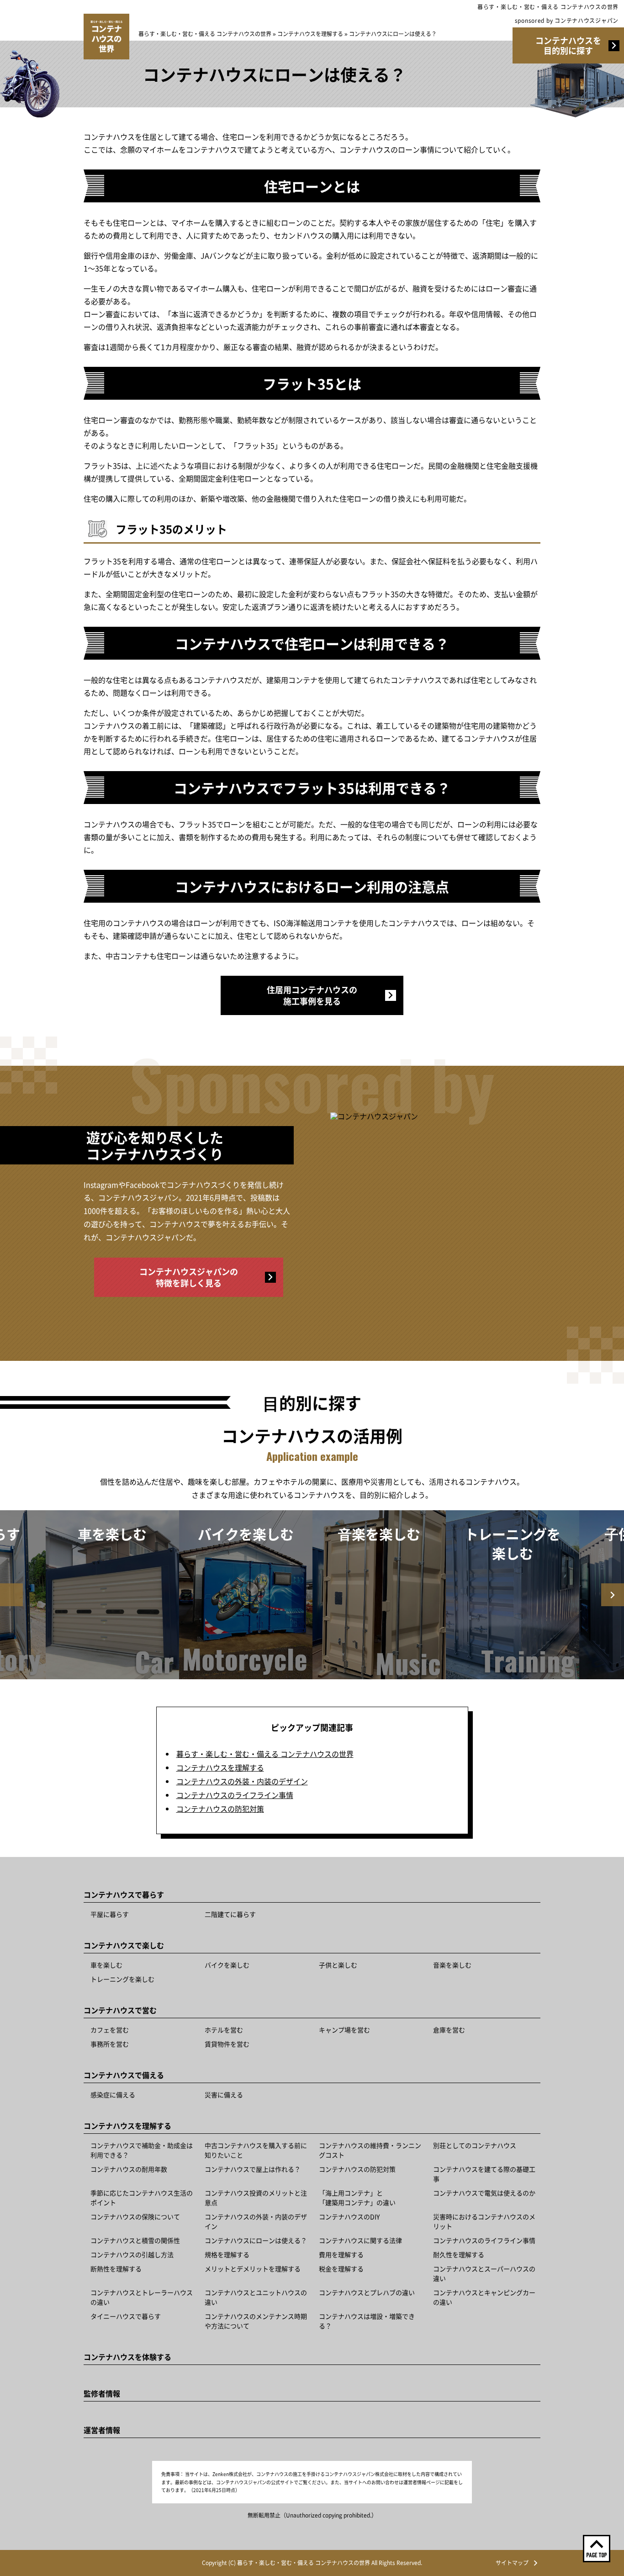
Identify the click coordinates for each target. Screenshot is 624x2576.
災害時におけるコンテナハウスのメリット (484, 2221)
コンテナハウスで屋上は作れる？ (253, 2169)
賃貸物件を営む (227, 2044)
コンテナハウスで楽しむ (124, 1945)
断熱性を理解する (116, 2269)
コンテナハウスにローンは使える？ (256, 2240)
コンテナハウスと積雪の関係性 (135, 2240)
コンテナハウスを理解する (220, 1767)
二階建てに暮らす (230, 1914)
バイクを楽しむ (227, 1965)
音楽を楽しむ (452, 1965)
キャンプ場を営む (344, 2030)
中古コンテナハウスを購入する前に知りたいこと (256, 2150)
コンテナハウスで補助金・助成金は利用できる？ (142, 2150)
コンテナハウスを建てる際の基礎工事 (484, 2174)
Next (613, 1595)
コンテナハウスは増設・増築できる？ (367, 2321)
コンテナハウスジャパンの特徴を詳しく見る (189, 1277)
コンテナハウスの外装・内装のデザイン (242, 1781)
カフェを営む (110, 2030)
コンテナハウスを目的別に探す (568, 45)
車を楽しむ (106, 1965)
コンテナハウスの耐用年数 (129, 2169)
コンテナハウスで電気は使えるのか (484, 2193)
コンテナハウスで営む (120, 2010)
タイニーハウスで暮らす (126, 2316)
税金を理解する (341, 2269)
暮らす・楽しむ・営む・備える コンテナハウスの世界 (548, 7)
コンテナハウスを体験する (127, 2357)
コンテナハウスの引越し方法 (132, 2254)
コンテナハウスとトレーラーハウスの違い (142, 2297)
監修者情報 (102, 2393)
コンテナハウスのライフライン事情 (235, 1795)
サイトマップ (512, 2563)
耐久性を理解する (459, 2254)
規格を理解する (227, 2254)
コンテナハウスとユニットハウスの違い (256, 2297)
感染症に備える (113, 2095)
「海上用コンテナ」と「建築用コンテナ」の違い (357, 2198)
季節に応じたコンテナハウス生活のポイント (142, 2198)
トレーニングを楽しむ (122, 1979)
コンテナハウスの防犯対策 (220, 1809)
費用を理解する (341, 2254)
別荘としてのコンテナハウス (475, 2145)
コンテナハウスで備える (124, 2075)
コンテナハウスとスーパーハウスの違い (484, 2273)
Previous (11, 1595)
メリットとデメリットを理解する (253, 2269)
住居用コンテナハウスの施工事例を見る (312, 995)
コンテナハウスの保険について (135, 2216)
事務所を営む (110, 2044)
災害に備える (224, 2095)
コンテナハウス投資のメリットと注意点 (256, 2198)
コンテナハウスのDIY (349, 2216)
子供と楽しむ (338, 1965)
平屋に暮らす (110, 1914)
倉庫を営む (449, 2030)
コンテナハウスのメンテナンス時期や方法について (256, 2321)
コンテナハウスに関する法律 (360, 2240)
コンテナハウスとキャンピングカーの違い (484, 2297)
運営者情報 (102, 2430)
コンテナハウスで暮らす (124, 1894)
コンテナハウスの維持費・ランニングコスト (370, 2150)
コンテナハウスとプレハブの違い (367, 2292)
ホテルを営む (224, 2030)
